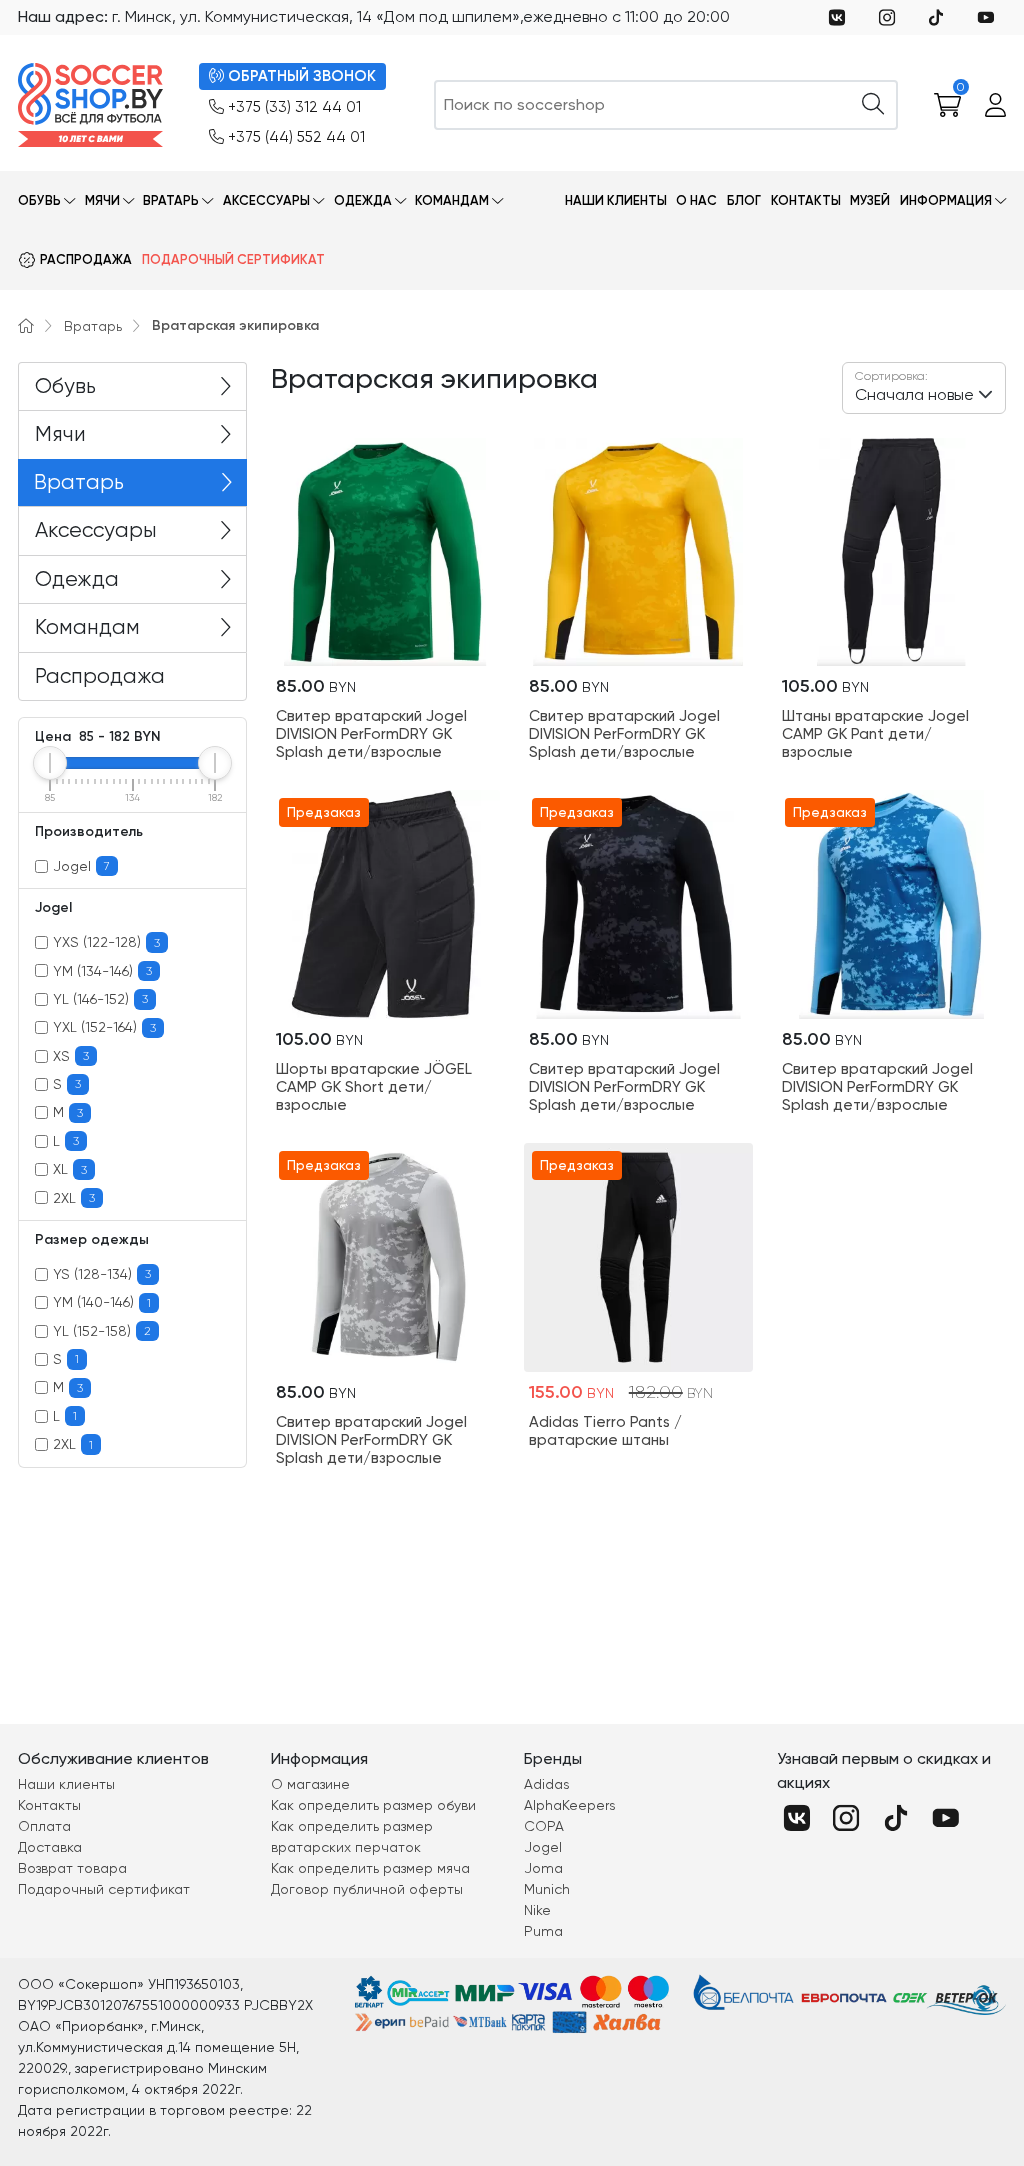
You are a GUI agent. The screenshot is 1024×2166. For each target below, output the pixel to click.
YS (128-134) (102, 1274)
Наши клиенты (616, 200)
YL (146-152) (100, 999)
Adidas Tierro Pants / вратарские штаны (605, 1431)
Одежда (363, 200)
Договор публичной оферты (367, 1889)
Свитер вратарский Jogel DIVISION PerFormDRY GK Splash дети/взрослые (371, 734)
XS (71, 1056)
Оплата (44, 1826)
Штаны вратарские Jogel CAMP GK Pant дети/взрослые (875, 734)
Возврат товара (72, 1868)
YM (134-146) (102, 971)
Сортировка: (891, 376)
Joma (543, 1868)
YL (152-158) (102, 1331)
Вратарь (171, 200)
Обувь (39, 200)
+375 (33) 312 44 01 (294, 107)
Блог (744, 200)
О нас (696, 200)
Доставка (50, 1847)
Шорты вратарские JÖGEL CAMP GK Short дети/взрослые (374, 1087)
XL (70, 1169)
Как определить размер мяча (370, 1868)
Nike (537, 1910)
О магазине (310, 1784)
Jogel (81, 866)
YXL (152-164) (104, 1027)
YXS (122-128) (106, 942)
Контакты (806, 200)
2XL (74, 1198)
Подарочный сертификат (233, 259)
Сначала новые (914, 386)
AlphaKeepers (570, 1805)
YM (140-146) (102, 1302)
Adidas (547, 1784)
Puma (543, 1931)
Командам (452, 200)
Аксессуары (266, 200)
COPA (544, 1826)
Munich (547, 1889)
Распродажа (86, 259)
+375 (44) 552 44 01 (296, 137)
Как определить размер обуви (373, 1805)
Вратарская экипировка (235, 325)
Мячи (102, 200)
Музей (870, 200)
